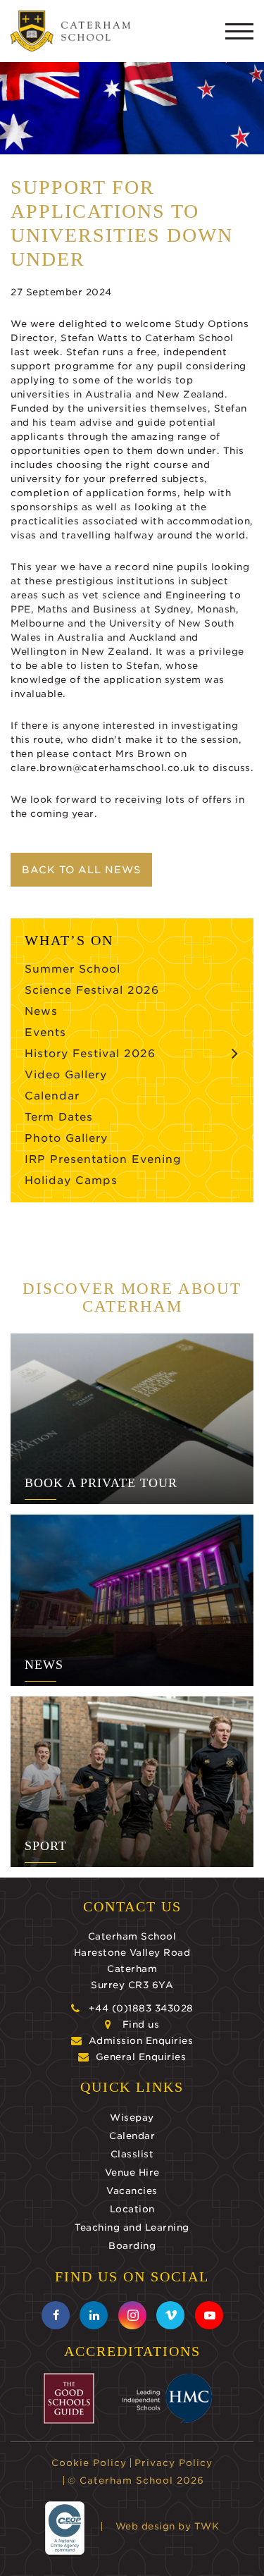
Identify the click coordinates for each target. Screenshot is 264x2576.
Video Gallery (66, 1075)
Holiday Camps (71, 1181)
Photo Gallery (66, 1138)
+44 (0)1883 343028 (141, 2008)
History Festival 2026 (90, 1054)
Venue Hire (132, 2173)
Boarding (132, 2246)
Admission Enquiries (141, 2041)
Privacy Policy (174, 2463)
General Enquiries (141, 2057)
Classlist (132, 2154)
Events (45, 1033)
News (41, 1011)
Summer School (73, 969)
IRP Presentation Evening (103, 1159)
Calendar (52, 1096)
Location (132, 2209)
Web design (145, 2526)
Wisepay (132, 2118)
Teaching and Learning (132, 2227)
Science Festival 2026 (92, 990)
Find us (141, 2025)
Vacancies (132, 2191)
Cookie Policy (89, 2463)
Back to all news (81, 870)
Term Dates (59, 1117)
